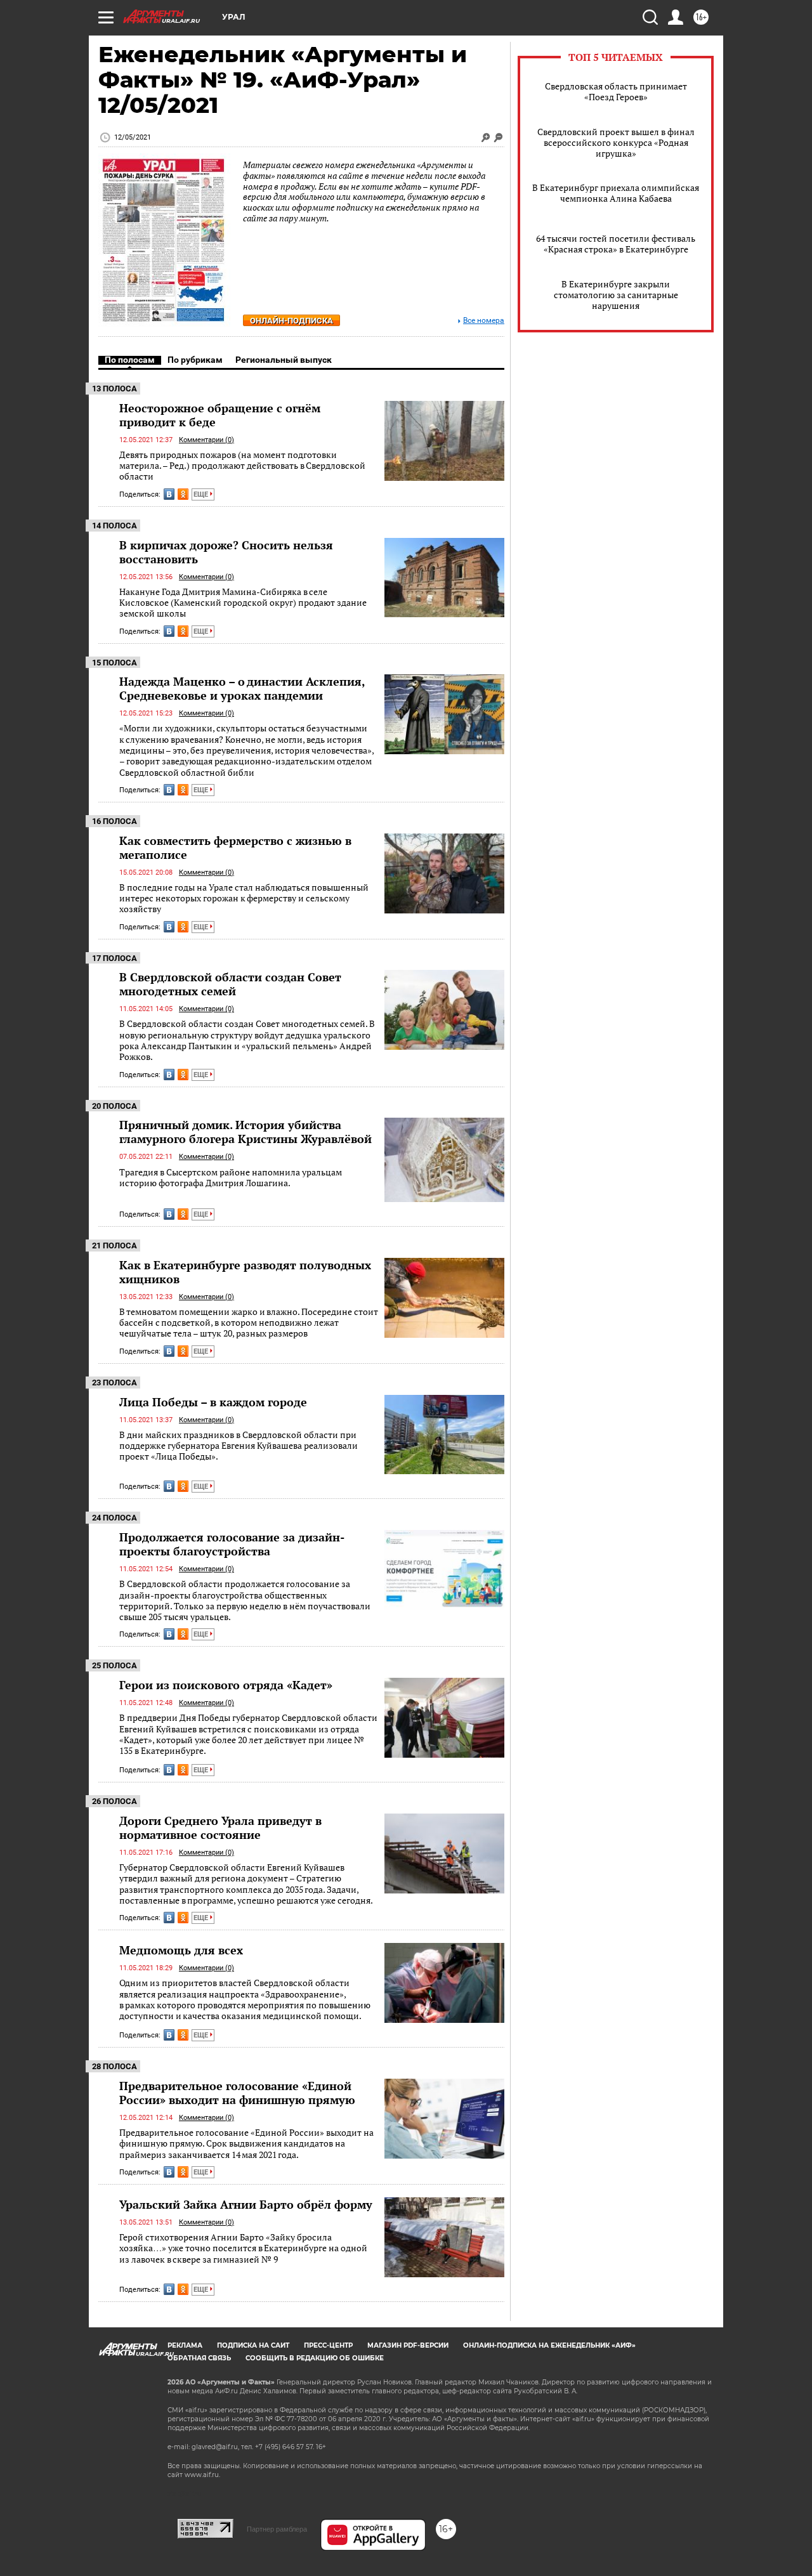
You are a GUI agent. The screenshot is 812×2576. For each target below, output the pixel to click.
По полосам (130, 360)
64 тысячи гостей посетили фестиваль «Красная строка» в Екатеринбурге (616, 244)
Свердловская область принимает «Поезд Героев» (616, 91)
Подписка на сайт (253, 2345)
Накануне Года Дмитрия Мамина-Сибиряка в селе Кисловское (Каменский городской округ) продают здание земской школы (243, 603)
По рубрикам (195, 360)
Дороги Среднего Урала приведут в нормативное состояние (220, 1827)
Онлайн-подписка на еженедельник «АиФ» (549, 2345)
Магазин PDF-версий (408, 2345)
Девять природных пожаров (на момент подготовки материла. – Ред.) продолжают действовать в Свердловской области (242, 466)
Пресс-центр (328, 2345)
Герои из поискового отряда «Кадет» (226, 1685)
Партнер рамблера (277, 2529)
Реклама (185, 2345)
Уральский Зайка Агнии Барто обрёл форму (246, 2204)
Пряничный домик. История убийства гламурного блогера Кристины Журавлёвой (246, 1132)
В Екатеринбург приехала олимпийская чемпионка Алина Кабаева (616, 193)
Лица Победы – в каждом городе (213, 1402)
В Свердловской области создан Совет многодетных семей (230, 984)
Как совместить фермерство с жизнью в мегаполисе (235, 847)
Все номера (484, 321)
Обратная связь (199, 2358)
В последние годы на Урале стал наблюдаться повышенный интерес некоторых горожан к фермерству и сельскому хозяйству (244, 898)
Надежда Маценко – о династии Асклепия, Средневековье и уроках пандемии (242, 688)
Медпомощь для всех (181, 1950)
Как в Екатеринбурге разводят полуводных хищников (245, 1272)
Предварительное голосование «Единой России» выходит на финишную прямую (237, 2093)
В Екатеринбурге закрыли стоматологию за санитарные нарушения (616, 295)
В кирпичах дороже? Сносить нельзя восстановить (226, 552)
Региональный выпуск (284, 360)
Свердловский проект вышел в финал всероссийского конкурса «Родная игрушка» (616, 142)
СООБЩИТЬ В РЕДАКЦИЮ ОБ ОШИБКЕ (315, 2358)
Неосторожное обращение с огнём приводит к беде (220, 415)
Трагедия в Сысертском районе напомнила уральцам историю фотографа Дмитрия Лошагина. (231, 1178)
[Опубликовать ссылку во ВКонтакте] (169, 494)
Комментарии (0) (206, 440)
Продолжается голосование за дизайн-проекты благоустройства (232, 1544)
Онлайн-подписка (291, 321)
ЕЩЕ (202, 494)
